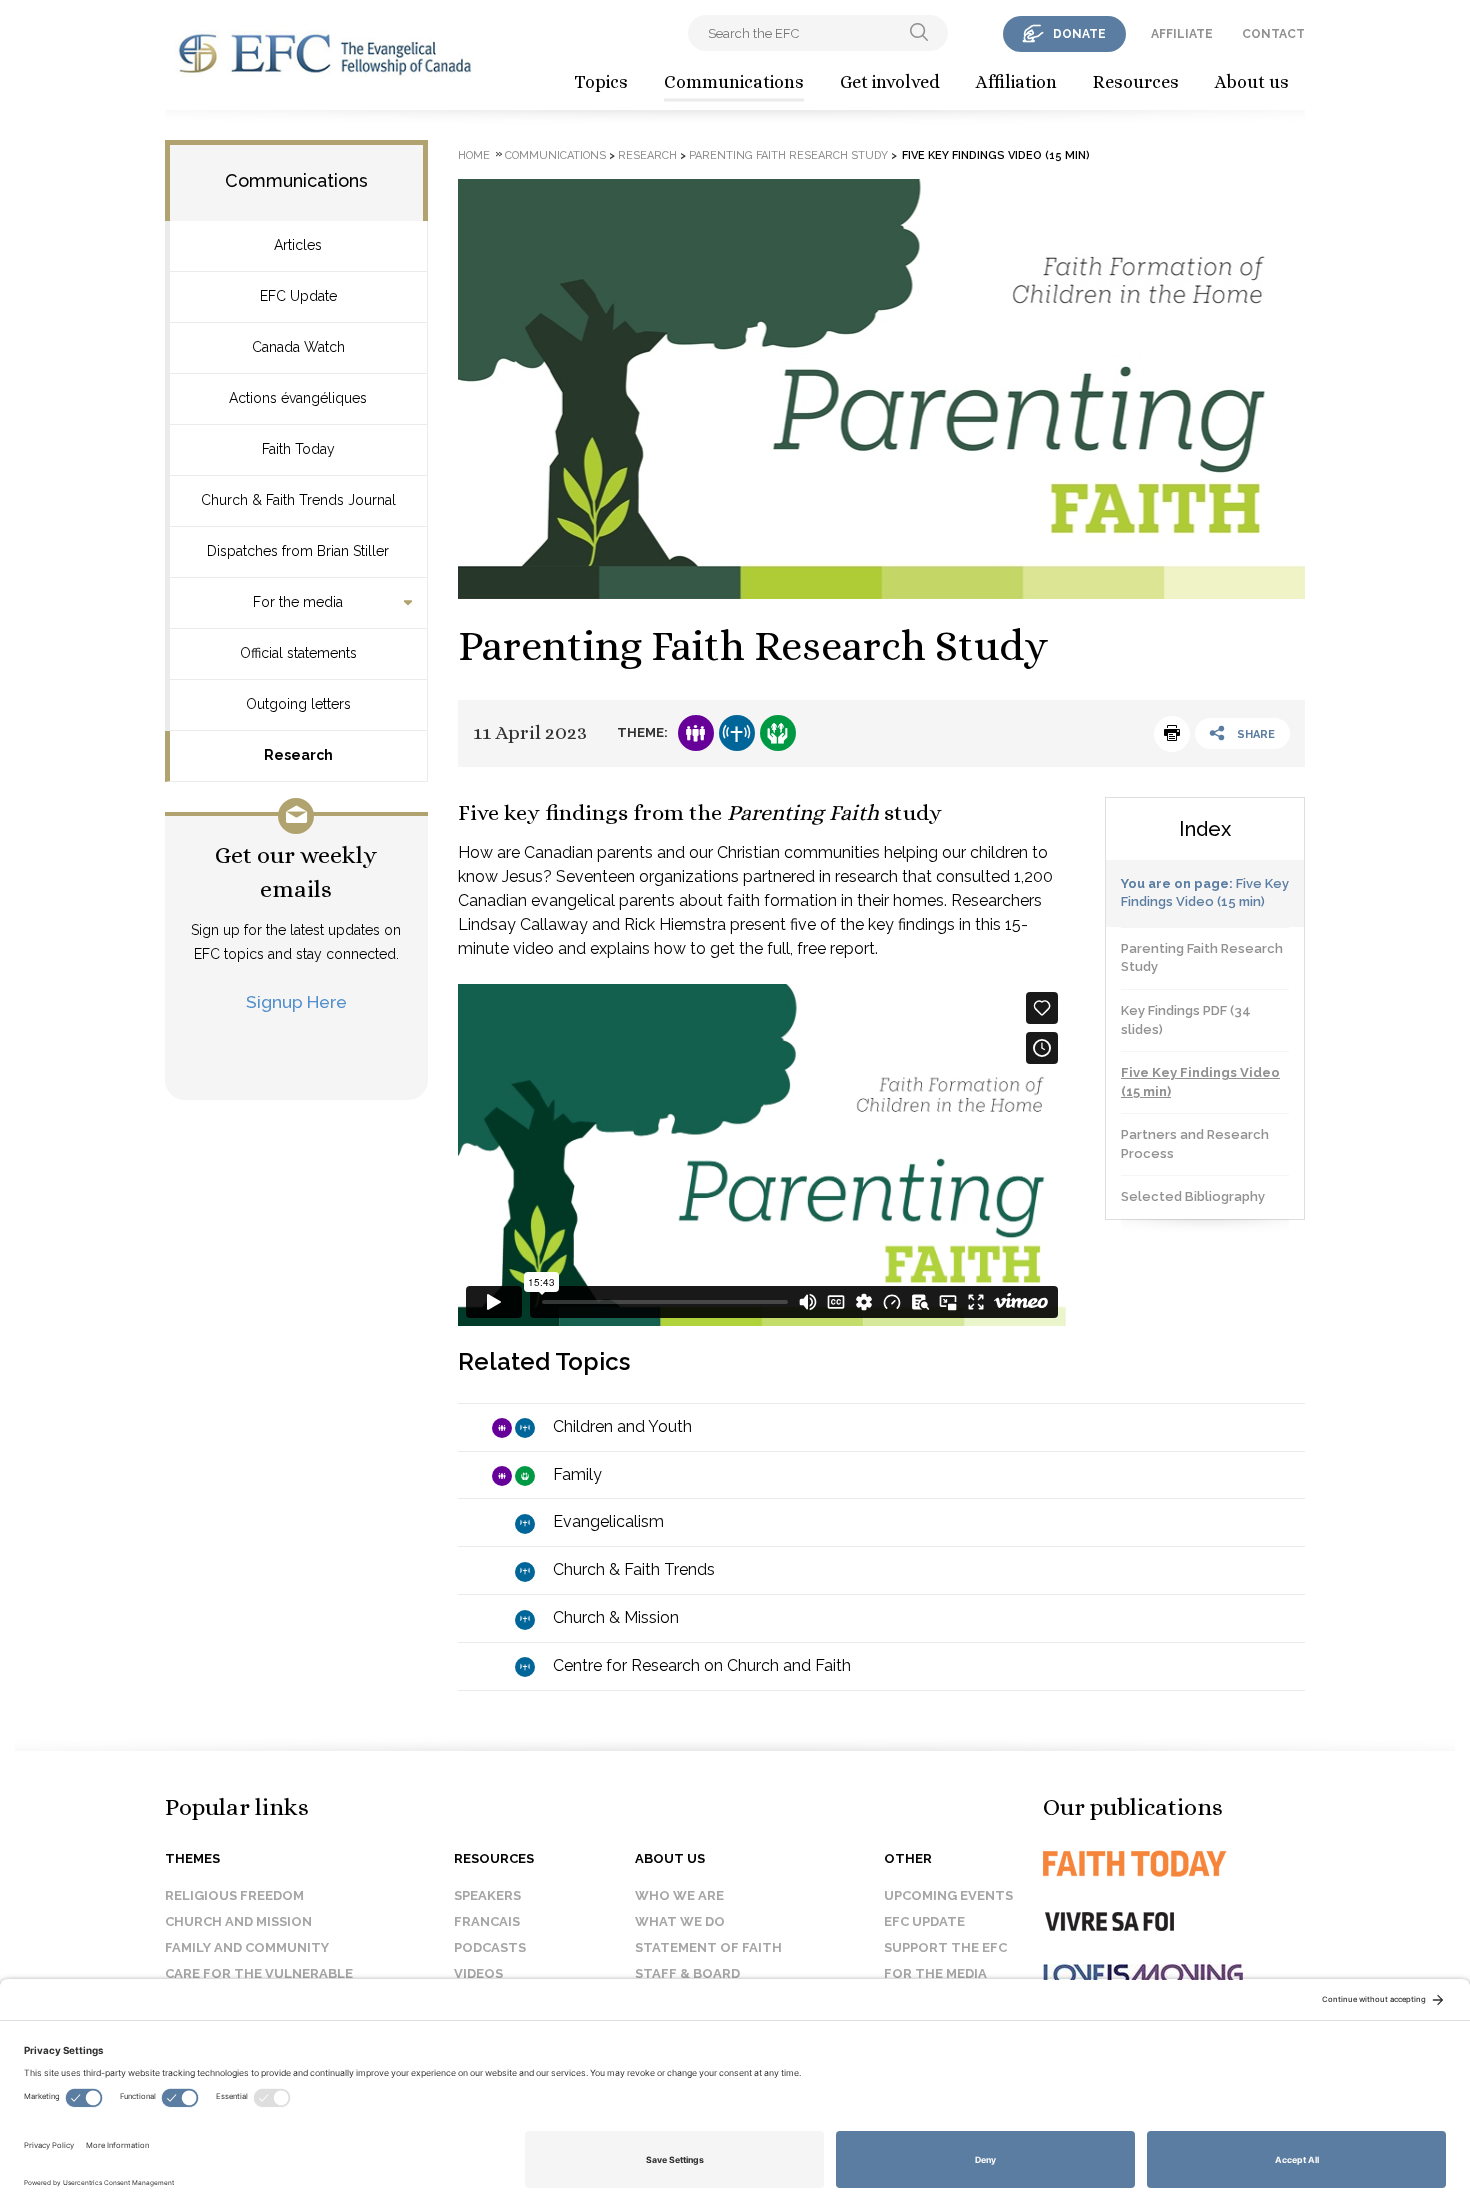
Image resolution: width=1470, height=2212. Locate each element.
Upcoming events (948, 1895)
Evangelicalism (608, 1521)
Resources (1136, 82)
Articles (298, 245)
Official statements (298, 653)
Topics (601, 82)
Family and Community (247, 1947)
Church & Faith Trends (634, 1569)
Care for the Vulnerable (259, 1973)
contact (1273, 34)
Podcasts (490, 1947)
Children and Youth (622, 1426)
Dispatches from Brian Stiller (298, 551)
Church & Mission (616, 1617)
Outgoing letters (298, 704)
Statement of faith (708, 1947)
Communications (734, 82)
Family (577, 1474)
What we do (680, 1921)
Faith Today (298, 449)
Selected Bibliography (1193, 1196)
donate (1079, 34)
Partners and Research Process (1195, 1144)
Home (474, 155)
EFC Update (298, 296)
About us (1252, 82)
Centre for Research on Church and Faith (702, 1665)
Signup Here (296, 1001)
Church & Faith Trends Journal (298, 500)
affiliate (1182, 34)
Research (298, 755)
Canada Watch (298, 347)
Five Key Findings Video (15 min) (1200, 1082)
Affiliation (1016, 82)
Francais (487, 1921)
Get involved (890, 82)
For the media (298, 602)
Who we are (679, 1895)
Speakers (487, 1895)
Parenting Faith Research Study (788, 155)
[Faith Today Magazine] (1174, 1863)
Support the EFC (945, 1947)
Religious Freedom (234, 1895)
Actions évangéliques (298, 398)
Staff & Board (687, 1973)
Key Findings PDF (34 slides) (1186, 1020)
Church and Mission (238, 1921)
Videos (478, 1973)
